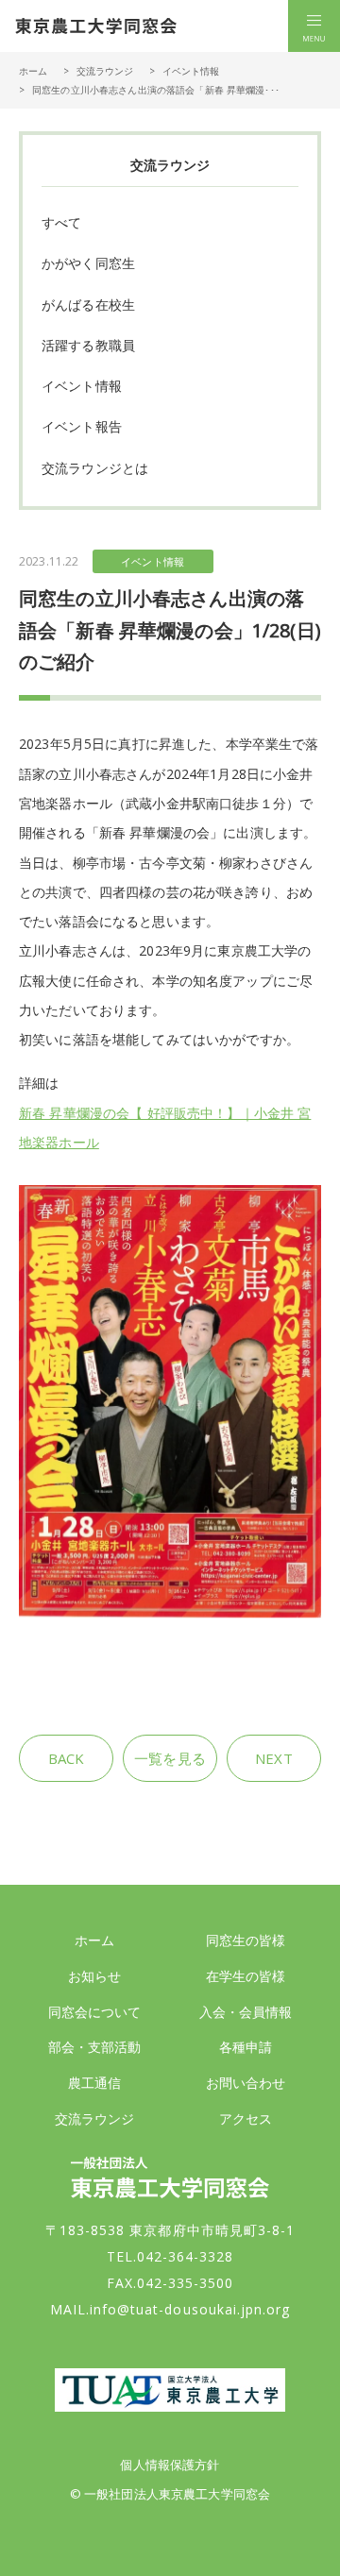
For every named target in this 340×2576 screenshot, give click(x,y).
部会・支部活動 (95, 2047)
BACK (67, 1758)
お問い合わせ (246, 2083)
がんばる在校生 (88, 305)
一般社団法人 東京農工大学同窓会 (96, 26)
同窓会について (95, 2012)
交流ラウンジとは (95, 468)
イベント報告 (82, 426)
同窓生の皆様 (246, 1940)
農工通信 (95, 2083)
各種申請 (246, 2047)
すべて (61, 222)
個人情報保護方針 (170, 2465)
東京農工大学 (170, 2390)
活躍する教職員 (88, 345)
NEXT (274, 1758)
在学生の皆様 (246, 1976)
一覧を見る (170, 1758)
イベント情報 (191, 71)
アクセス (246, 2118)
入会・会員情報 (246, 2012)
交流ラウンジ (105, 71)
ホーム (33, 71)
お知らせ (95, 1976)
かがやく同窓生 (88, 263)
